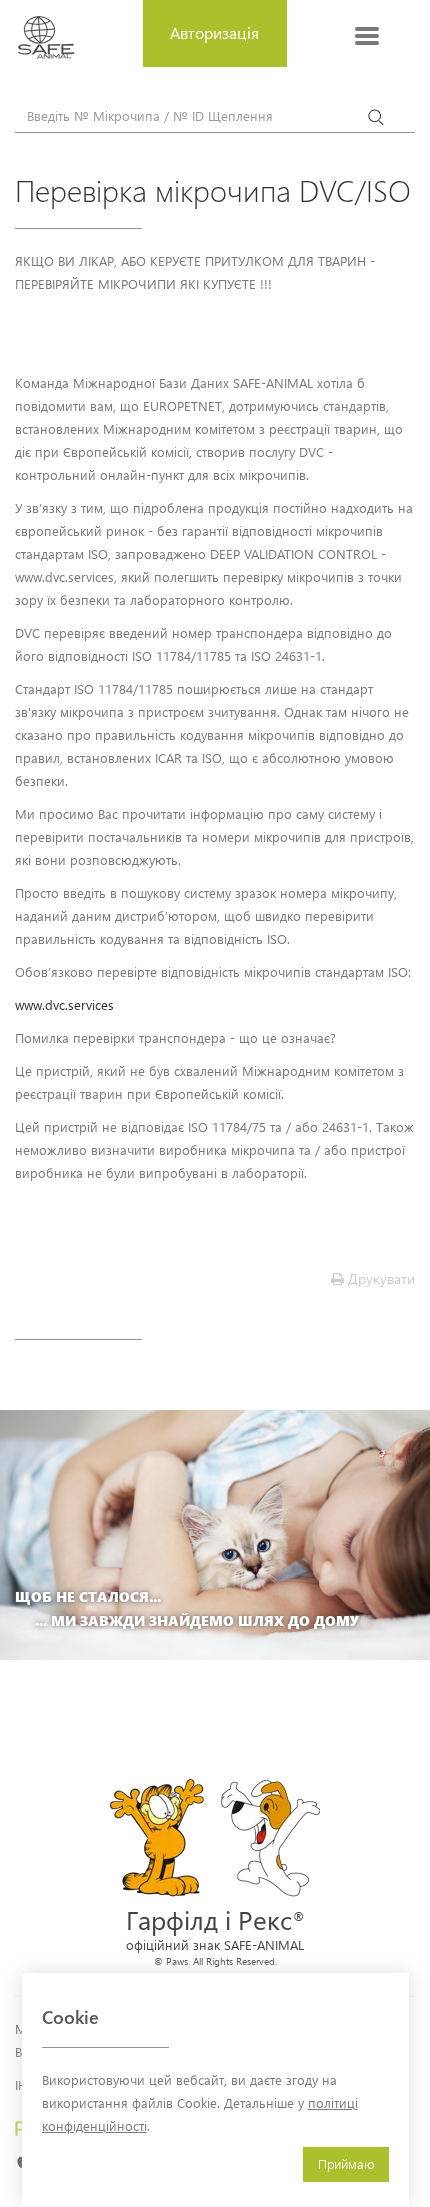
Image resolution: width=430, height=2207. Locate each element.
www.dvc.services (64, 1004)
